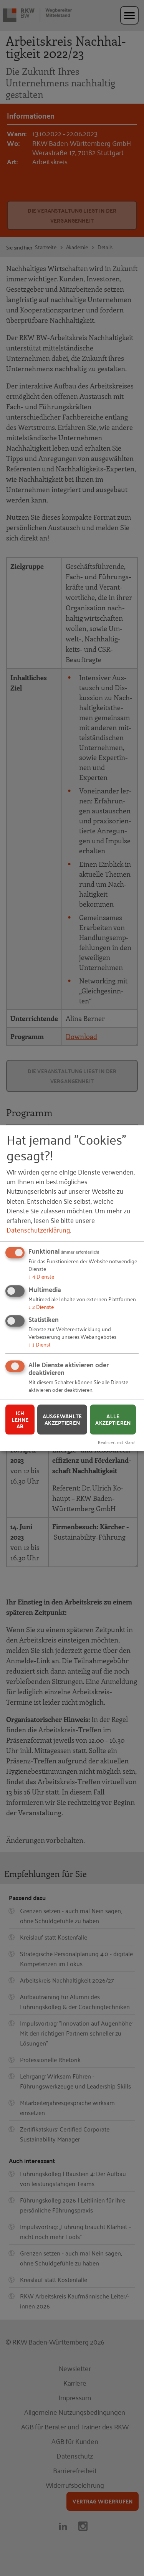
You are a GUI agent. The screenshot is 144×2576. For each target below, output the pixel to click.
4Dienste (41, 1276)
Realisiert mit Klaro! (117, 1442)
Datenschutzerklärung (38, 1229)
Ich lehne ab (20, 1419)
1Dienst (40, 1344)
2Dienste (41, 1306)
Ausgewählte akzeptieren (62, 1420)
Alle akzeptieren (113, 1420)
